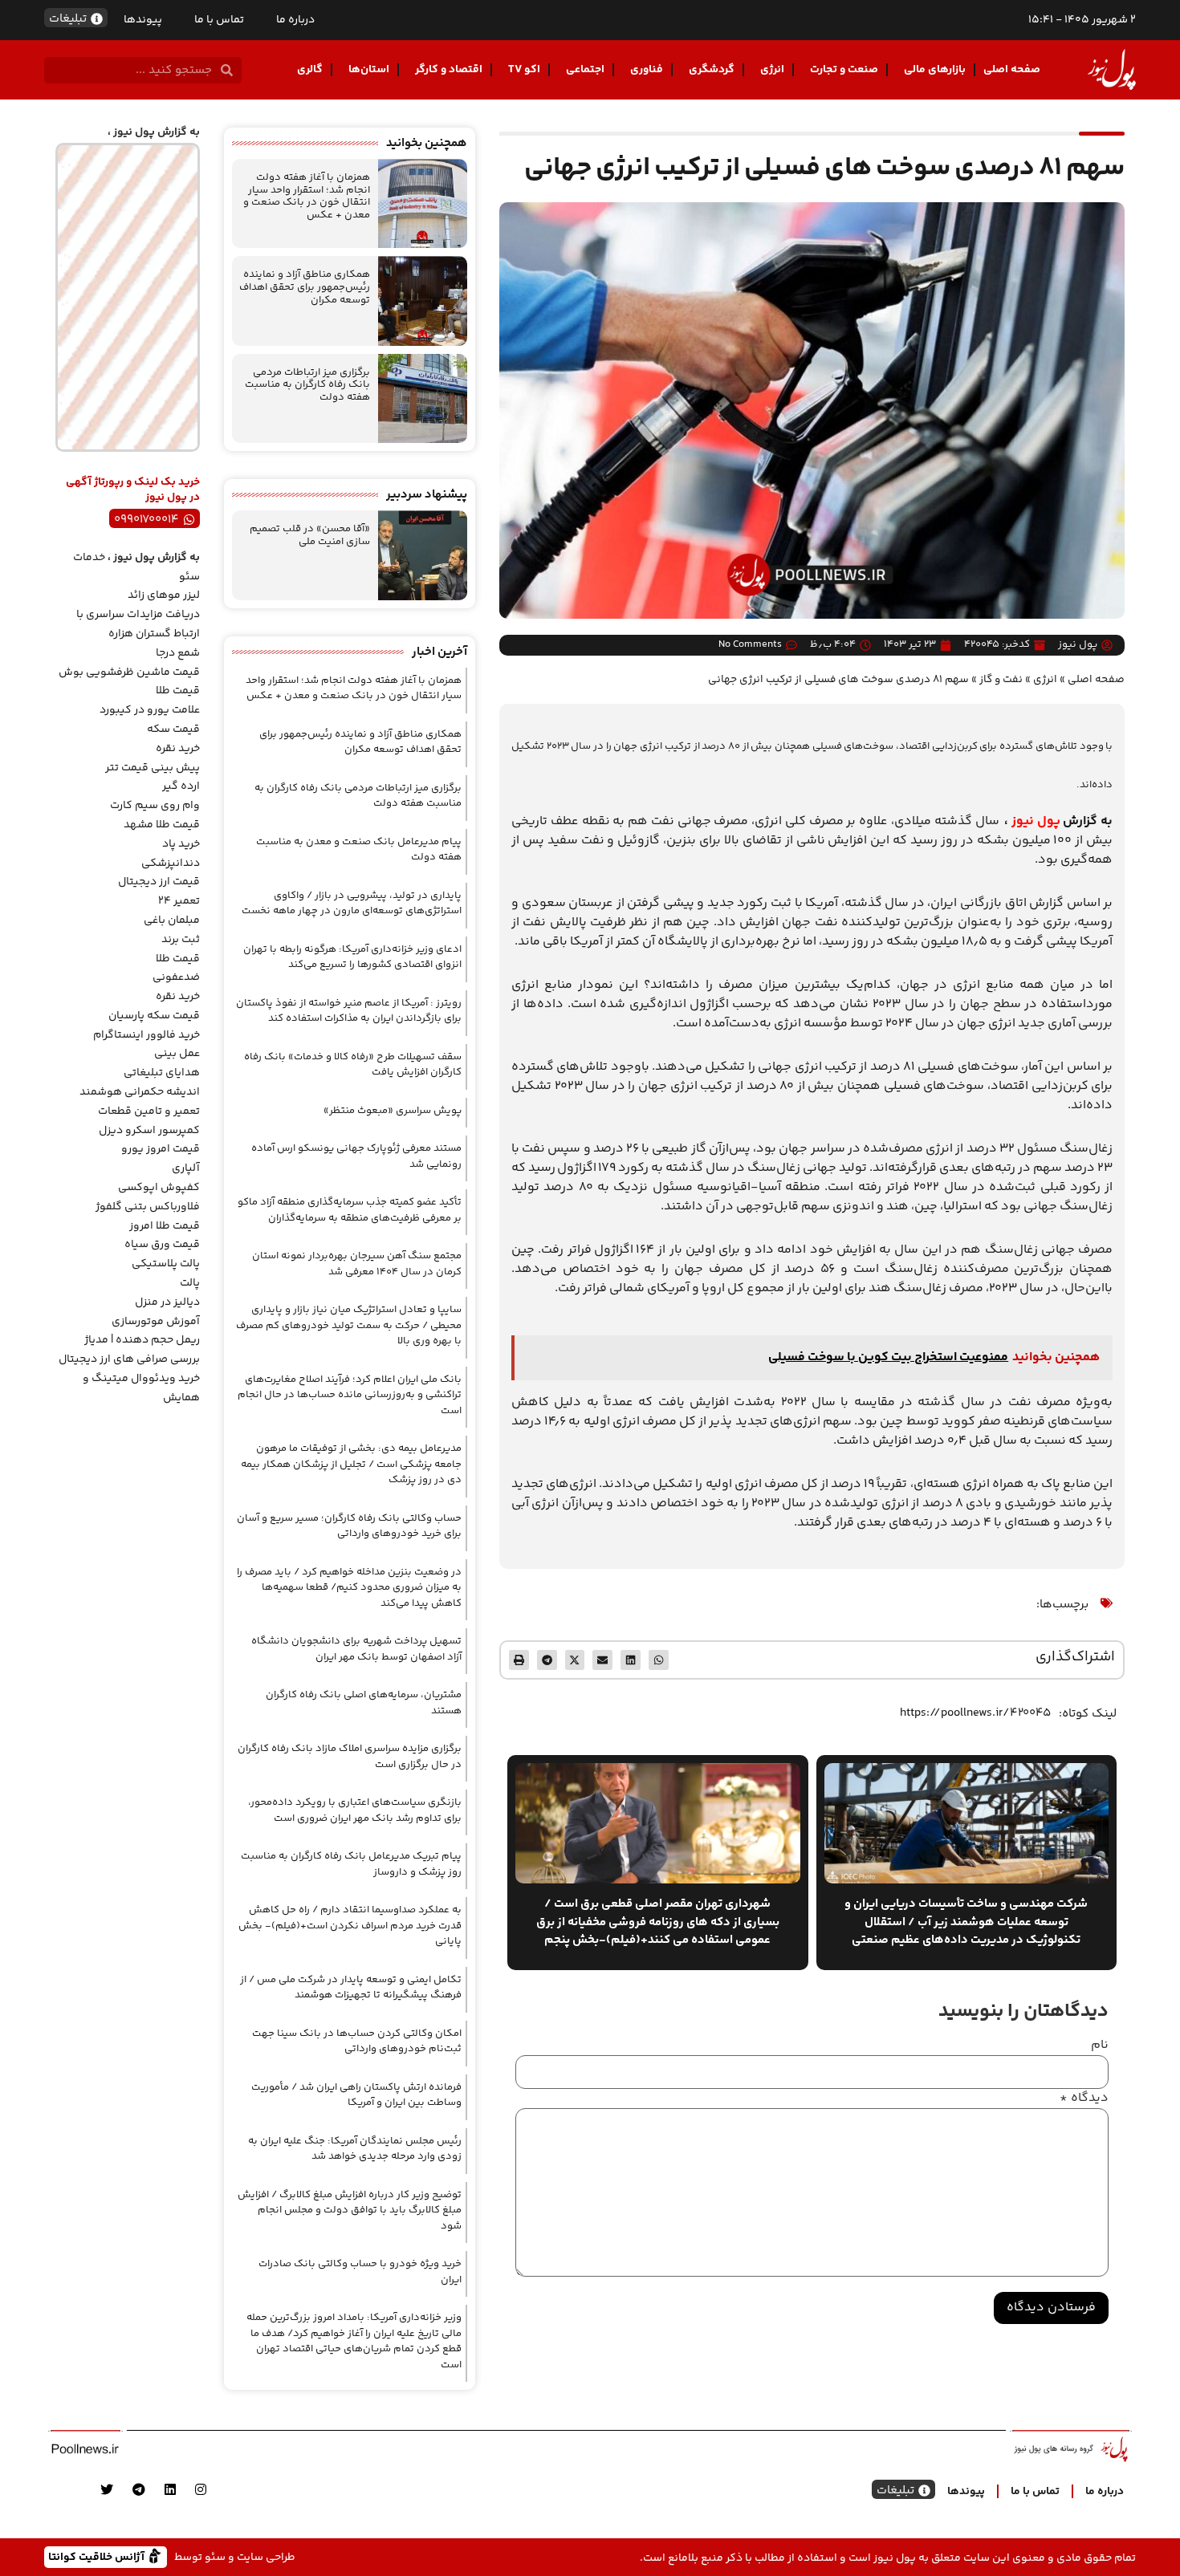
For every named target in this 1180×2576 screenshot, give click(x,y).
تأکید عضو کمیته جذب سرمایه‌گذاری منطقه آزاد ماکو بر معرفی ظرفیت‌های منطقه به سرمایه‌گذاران (350, 1210)
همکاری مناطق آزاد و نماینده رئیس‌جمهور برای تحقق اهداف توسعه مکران (305, 287)
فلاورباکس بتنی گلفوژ (148, 1207)
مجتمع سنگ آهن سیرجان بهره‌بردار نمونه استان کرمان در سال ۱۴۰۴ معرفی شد (357, 1264)
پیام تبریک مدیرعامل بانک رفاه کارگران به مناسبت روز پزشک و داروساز (351, 1864)
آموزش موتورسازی (156, 1322)
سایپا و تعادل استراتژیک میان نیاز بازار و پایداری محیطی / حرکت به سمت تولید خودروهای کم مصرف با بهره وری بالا (349, 1325)
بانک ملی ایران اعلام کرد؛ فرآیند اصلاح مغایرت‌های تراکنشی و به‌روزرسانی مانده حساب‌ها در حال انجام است (350, 1395)
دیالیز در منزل (167, 1302)
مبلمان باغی (172, 920)
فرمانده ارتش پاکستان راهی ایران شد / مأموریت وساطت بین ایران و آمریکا (356, 2095)
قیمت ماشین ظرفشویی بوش (129, 672)
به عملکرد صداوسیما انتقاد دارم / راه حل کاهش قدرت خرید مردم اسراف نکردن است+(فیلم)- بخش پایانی (350, 1926)
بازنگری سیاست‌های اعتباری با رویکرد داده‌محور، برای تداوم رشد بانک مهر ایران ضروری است (355, 1810)
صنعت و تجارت (844, 70)
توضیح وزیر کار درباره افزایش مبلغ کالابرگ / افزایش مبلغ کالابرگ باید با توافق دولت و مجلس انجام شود (350, 2210)
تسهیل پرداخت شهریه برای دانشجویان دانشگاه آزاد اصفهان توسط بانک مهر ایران (356, 1649)
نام (1100, 2046)
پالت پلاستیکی (166, 1264)
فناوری (647, 70)
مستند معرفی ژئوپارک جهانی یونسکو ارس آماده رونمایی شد (356, 1156)
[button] (659, 1660)
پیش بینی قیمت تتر (153, 768)
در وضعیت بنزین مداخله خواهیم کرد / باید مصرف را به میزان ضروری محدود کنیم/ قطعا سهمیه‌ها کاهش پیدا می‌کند (349, 1588)
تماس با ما (219, 20)
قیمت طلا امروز (165, 1226)
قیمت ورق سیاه (162, 1245)
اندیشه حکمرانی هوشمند (140, 1092)
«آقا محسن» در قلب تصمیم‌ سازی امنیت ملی (310, 535)
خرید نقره (178, 749)
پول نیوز (1036, 821)
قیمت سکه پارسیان (154, 1016)
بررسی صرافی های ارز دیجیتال (129, 1359)
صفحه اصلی (1012, 70)
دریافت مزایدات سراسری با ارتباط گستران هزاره (138, 624)
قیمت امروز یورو (161, 1149)
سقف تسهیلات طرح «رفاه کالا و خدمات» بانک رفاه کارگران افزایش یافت (353, 1065)
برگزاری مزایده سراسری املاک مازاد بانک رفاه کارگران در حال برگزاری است (350, 1757)
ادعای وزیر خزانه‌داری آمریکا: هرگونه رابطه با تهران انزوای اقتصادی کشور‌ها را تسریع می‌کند (352, 957)
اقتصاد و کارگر (449, 70)
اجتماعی (585, 70)
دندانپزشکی (171, 863)
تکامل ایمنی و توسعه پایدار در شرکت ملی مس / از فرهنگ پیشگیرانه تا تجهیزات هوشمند (351, 1988)
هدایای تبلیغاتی (162, 1073)
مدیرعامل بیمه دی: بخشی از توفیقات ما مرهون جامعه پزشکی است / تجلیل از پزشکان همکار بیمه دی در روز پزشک (351, 1464)
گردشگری (712, 70)
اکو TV (524, 70)
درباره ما (295, 20)
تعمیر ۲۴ (179, 901)
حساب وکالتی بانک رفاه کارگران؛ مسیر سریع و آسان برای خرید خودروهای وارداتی (349, 1526)
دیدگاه (1084, 2099)
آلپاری (186, 1168)
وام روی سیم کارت (155, 806)
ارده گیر (181, 786)
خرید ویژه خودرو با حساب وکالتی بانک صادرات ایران (360, 2272)
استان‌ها (369, 70)
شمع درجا (178, 653)
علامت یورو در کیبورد (150, 710)
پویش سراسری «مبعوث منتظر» (393, 1111)
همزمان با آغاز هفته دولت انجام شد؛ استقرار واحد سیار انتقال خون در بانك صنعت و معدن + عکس (307, 196)
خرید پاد (181, 844)
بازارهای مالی (935, 70)
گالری (310, 70)
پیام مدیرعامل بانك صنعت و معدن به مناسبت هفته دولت (359, 850)
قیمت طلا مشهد (162, 825)
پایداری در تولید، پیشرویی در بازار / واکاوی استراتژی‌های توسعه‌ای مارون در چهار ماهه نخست (352, 904)
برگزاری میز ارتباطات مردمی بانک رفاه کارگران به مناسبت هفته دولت (307, 385)
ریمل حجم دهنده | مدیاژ (142, 1340)
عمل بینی (177, 1054)
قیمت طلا (178, 691)
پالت (190, 1283)
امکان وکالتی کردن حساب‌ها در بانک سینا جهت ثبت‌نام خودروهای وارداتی (357, 2042)
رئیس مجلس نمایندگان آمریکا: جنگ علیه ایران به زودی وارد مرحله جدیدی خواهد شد (355, 2149)
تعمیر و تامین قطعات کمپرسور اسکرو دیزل (149, 1121)
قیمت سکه (173, 729)
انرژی (772, 70)
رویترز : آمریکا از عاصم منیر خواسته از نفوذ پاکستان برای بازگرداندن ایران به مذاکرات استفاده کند (349, 1011)
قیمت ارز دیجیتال (159, 882)
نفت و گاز (1001, 679)
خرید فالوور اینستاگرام (146, 1035)
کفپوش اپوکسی (159, 1188)
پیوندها (143, 20)
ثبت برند (181, 940)
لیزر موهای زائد (164, 595)
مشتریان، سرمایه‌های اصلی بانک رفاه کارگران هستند (364, 1703)
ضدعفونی (176, 977)
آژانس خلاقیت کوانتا (98, 2556)
